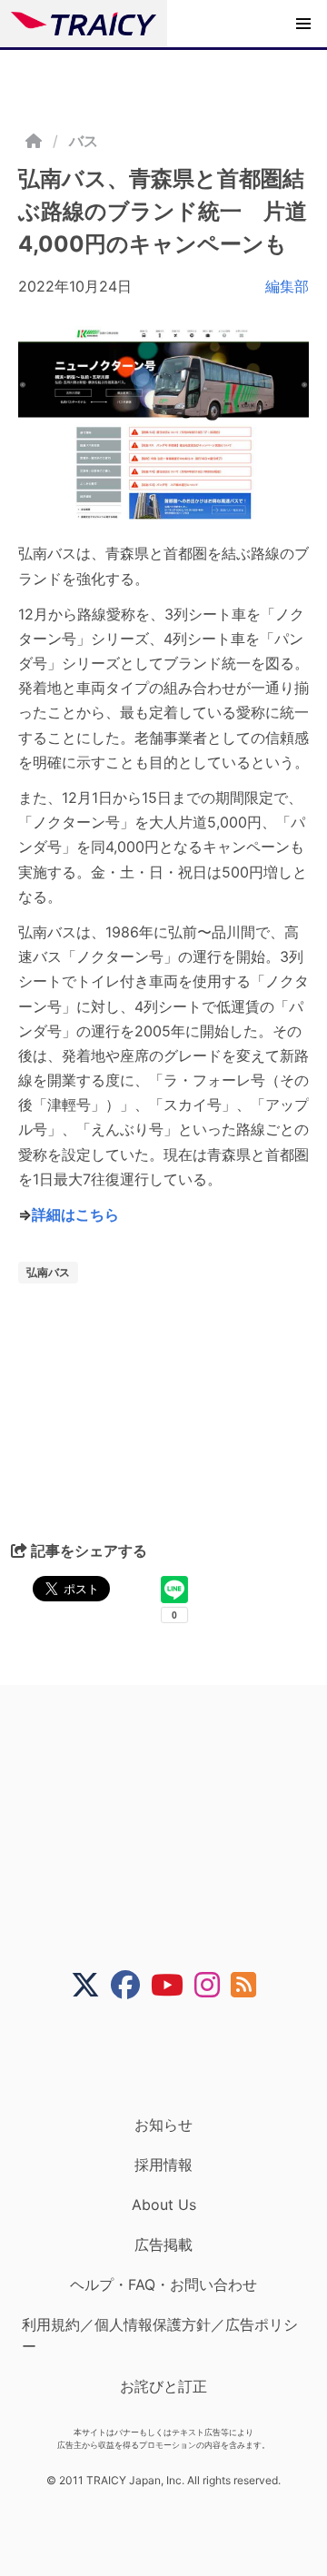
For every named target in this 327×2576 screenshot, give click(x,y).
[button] (303, 24)
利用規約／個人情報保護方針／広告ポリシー (160, 2335)
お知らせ (163, 2125)
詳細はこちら (75, 1214)
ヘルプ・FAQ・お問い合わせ (163, 2284)
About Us (164, 2204)
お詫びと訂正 (163, 2386)
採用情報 (163, 2165)
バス (84, 141)
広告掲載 (163, 2244)
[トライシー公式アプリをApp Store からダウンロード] (175, 2057)
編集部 (287, 286)
